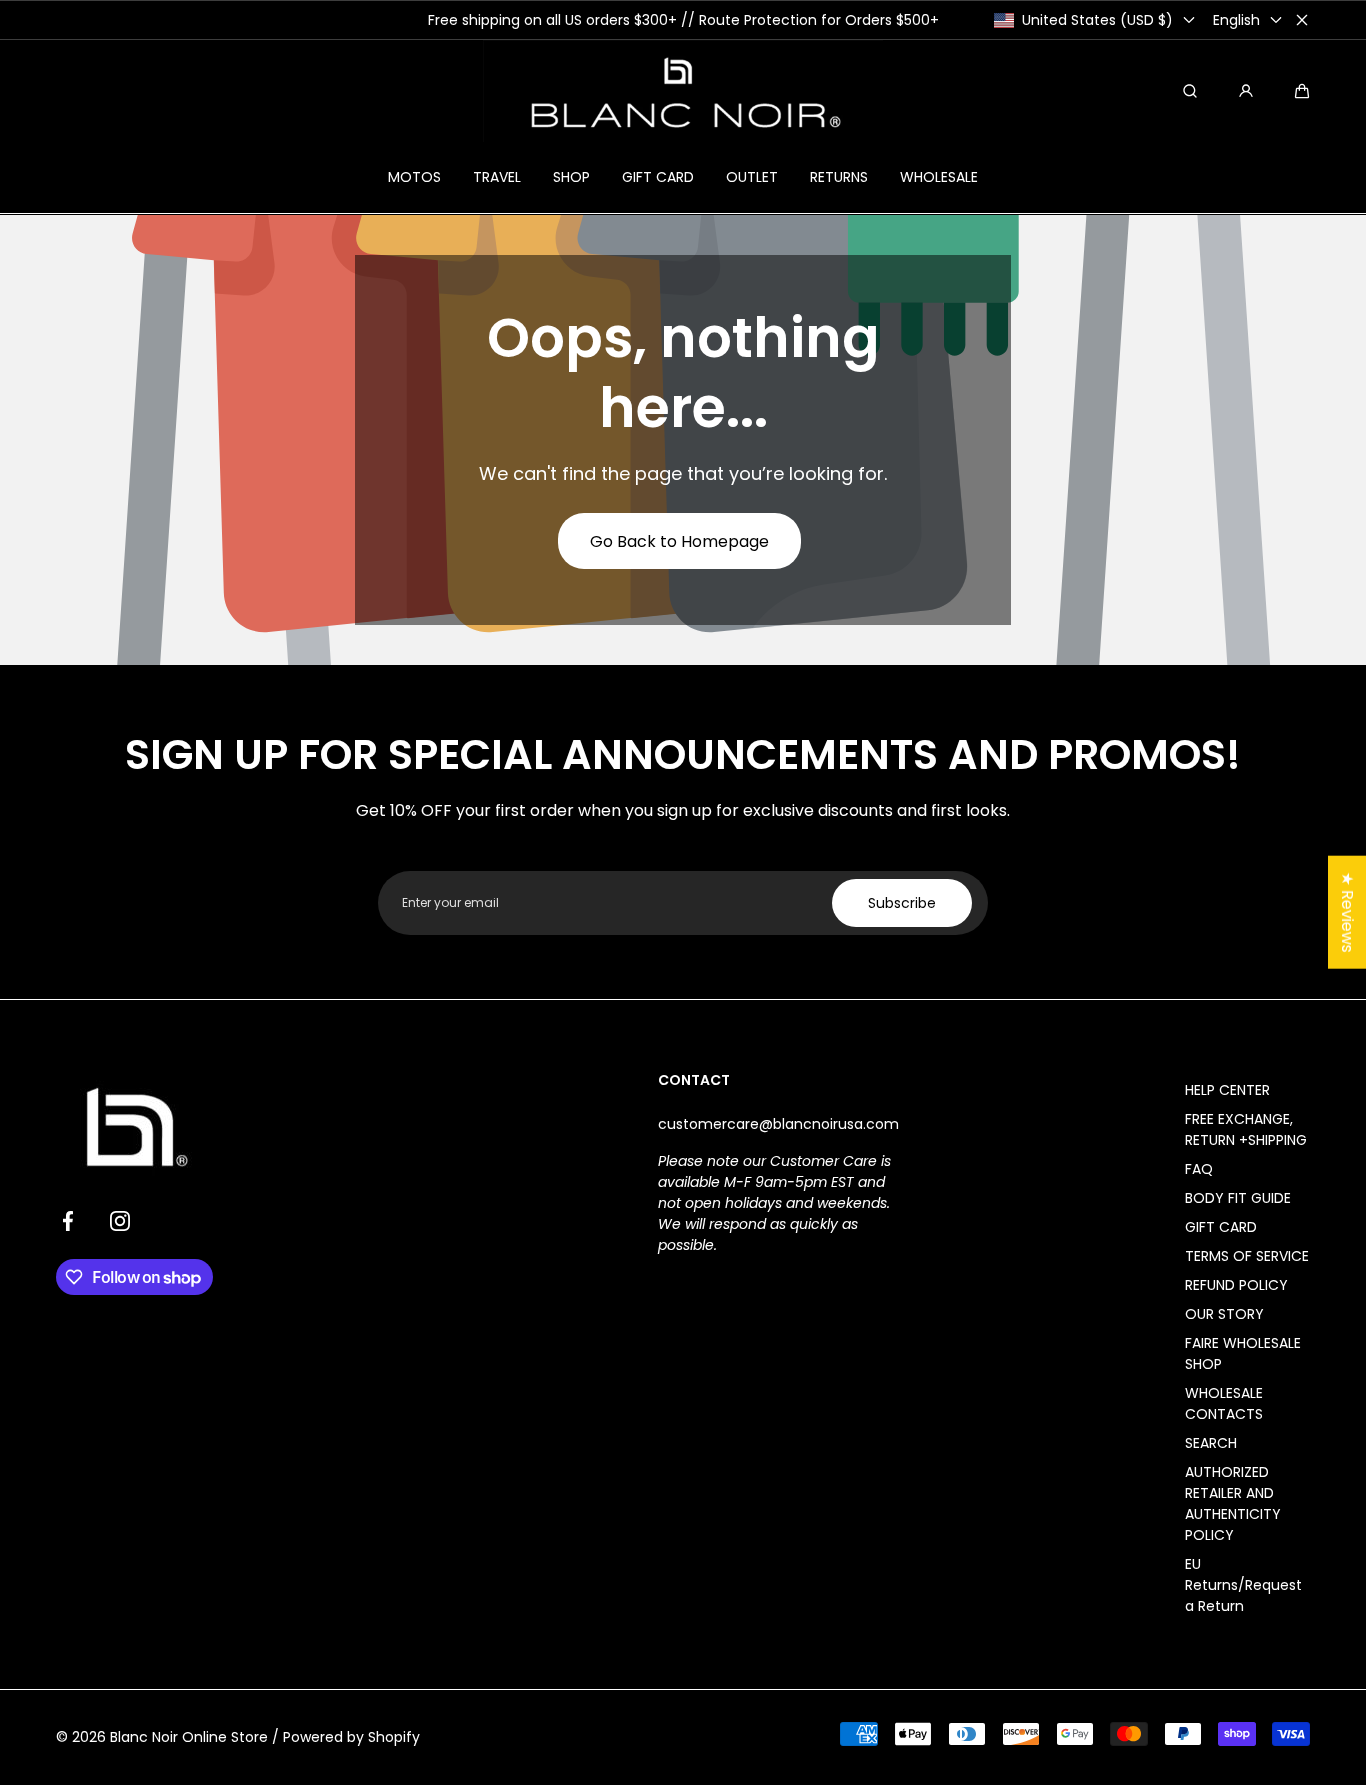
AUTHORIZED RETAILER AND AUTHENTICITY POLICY (1233, 1503)
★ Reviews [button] (1347, 911)
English (1236, 20)
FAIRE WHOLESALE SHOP (1243, 1353)
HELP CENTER (1227, 1090)
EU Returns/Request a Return (1243, 1585)
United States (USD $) (1097, 20)
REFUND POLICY (1236, 1285)
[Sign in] (1246, 91)
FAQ (1199, 1169)
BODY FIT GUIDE (1238, 1198)
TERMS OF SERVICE (1247, 1256)
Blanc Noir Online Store (189, 1737)
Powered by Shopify (351, 1737)
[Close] (1302, 20)
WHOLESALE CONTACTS (1224, 1403)
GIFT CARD (1221, 1227)
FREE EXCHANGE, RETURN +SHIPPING (1246, 1129)
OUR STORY (1224, 1314)
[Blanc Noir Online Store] (683, 90)
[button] (1302, 91)
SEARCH (1211, 1443)
